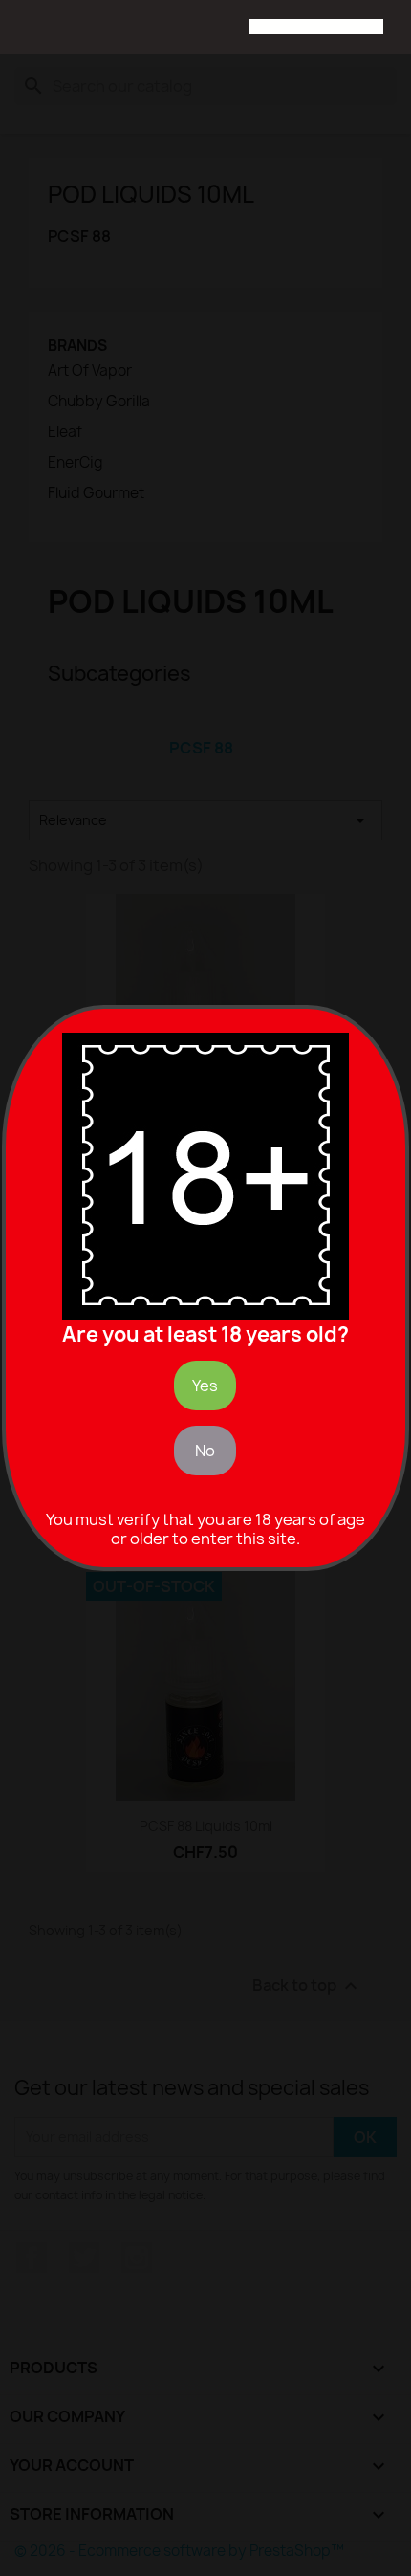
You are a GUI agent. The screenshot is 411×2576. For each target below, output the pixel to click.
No (205, 1451)
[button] (31, 29)
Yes (205, 1386)
